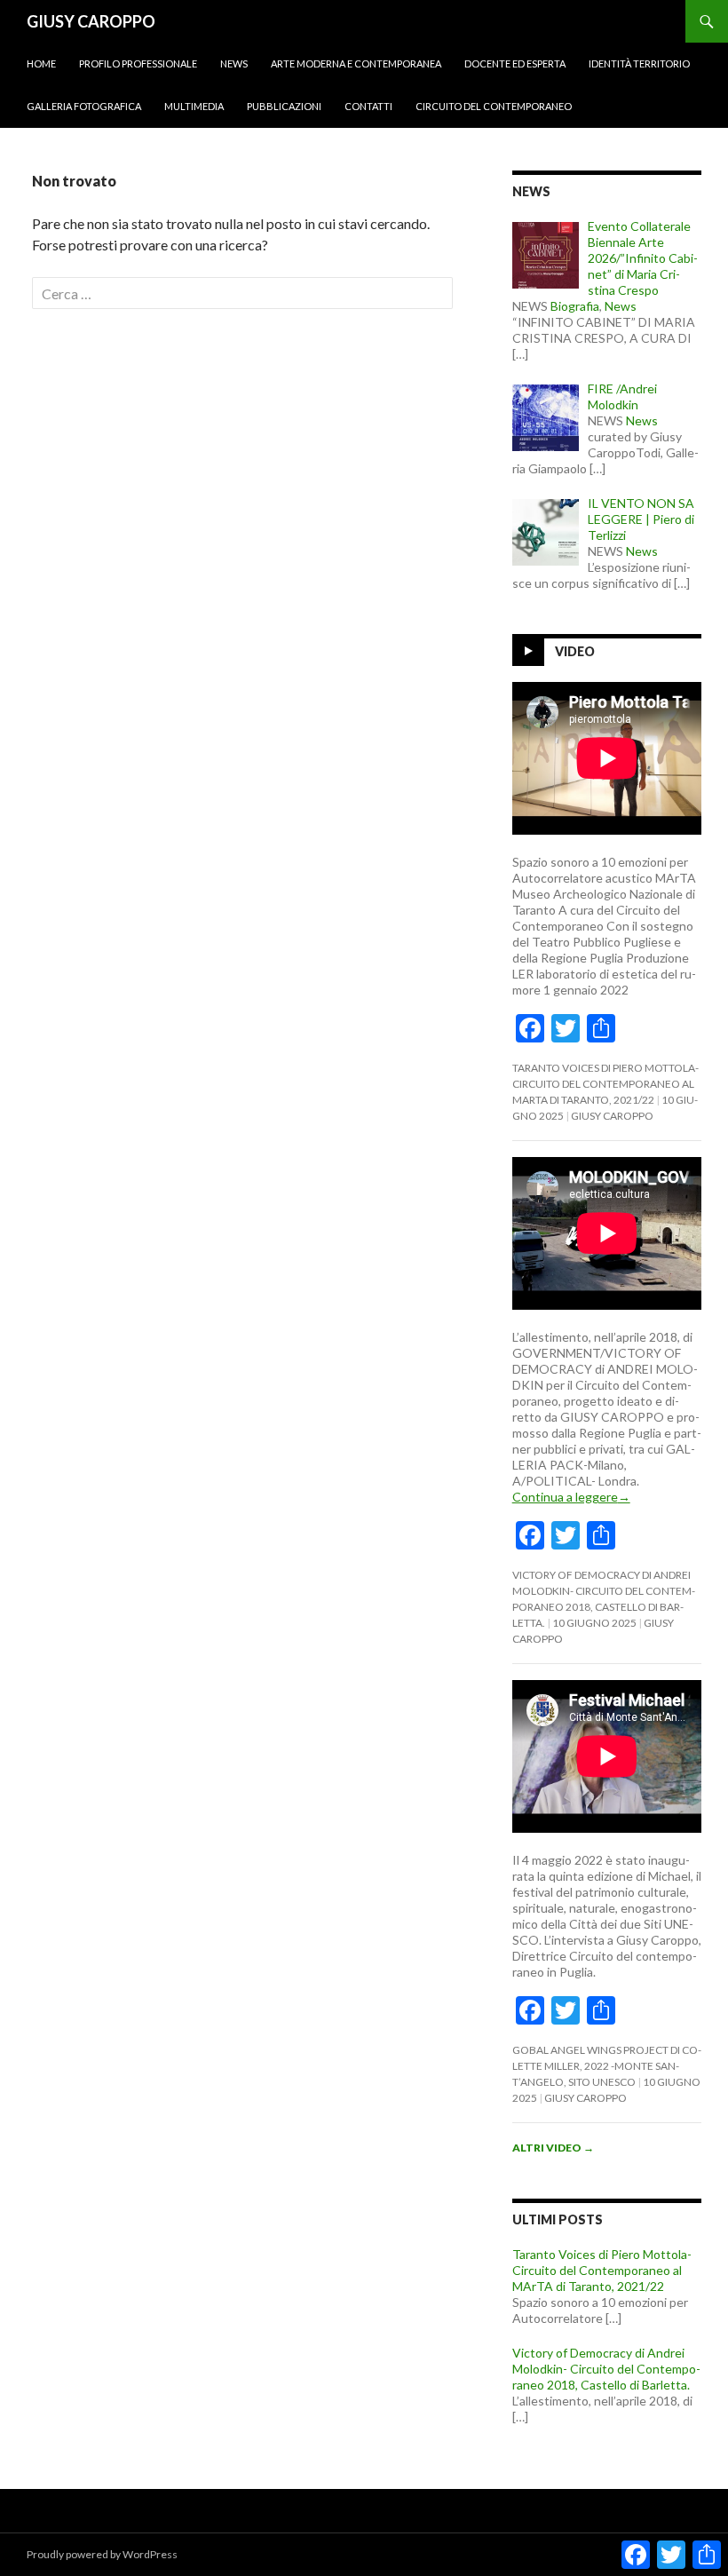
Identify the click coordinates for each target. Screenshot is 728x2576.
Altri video (553, 2148)
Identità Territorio (639, 63)
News (234, 63)
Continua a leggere (571, 1497)
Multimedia (194, 106)
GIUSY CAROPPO (91, 21)
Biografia (575, 306)
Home (41, 63)
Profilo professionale (138, 63)
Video (575, 651)
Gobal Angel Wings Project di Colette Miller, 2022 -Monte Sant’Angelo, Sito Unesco (607, 2066)
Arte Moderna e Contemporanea (356, 63)
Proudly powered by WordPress (102, 2554)
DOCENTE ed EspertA (515, 63)
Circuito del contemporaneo (494, 106)
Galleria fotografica (84, 106)
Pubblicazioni (284, 106)
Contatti (368, 106)
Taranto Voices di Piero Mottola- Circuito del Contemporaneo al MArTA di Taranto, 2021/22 (605, 1084)
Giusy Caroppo (612, 1116)
